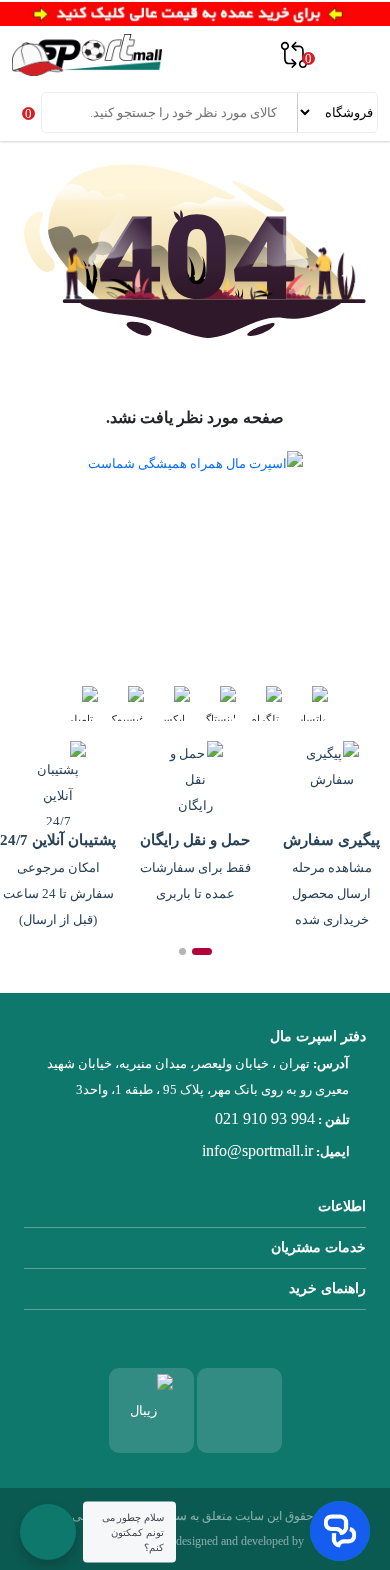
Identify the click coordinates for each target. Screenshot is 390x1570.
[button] (202, 951)
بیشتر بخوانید (100, 620)
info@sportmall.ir (257, 1150)
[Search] (59, 112)
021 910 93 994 (265, 1118)
